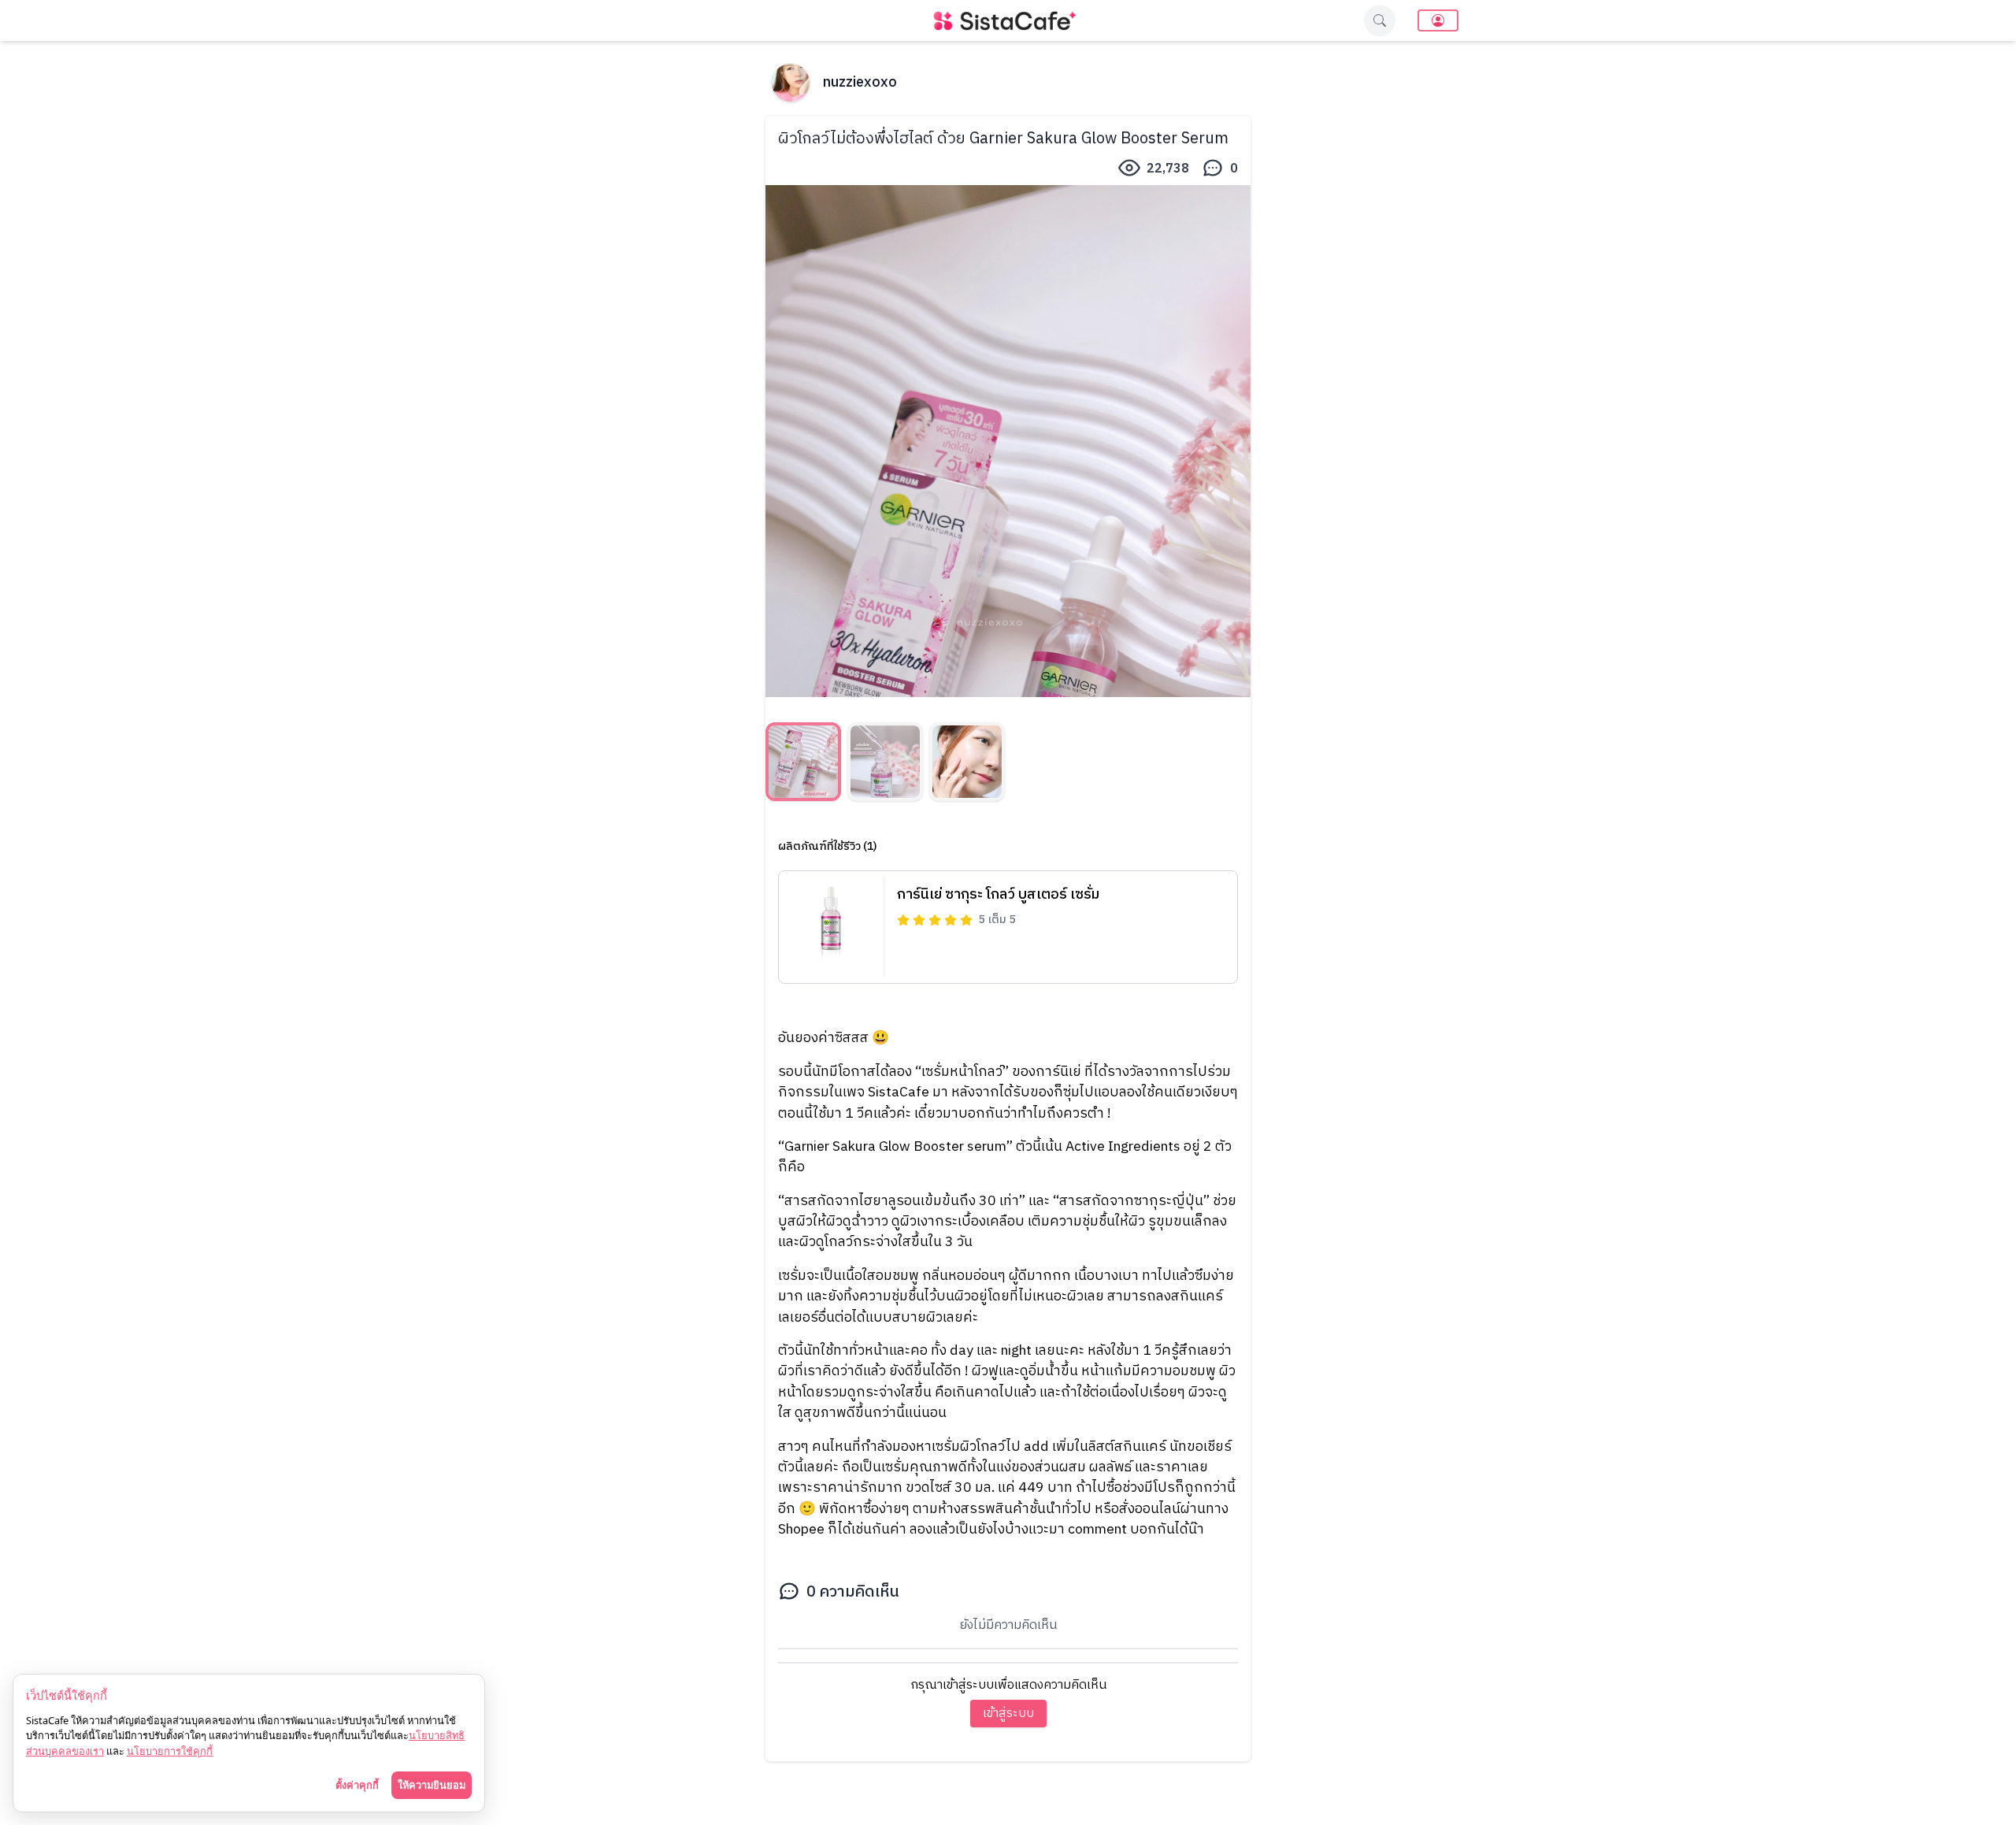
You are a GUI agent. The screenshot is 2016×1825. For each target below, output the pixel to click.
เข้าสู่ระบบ (1008, 1714)
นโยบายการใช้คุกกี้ (170, 1751)
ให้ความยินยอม (432, 1785)
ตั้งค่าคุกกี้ (357, 1785)
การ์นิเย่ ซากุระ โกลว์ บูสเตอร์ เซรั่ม (998, 895)
